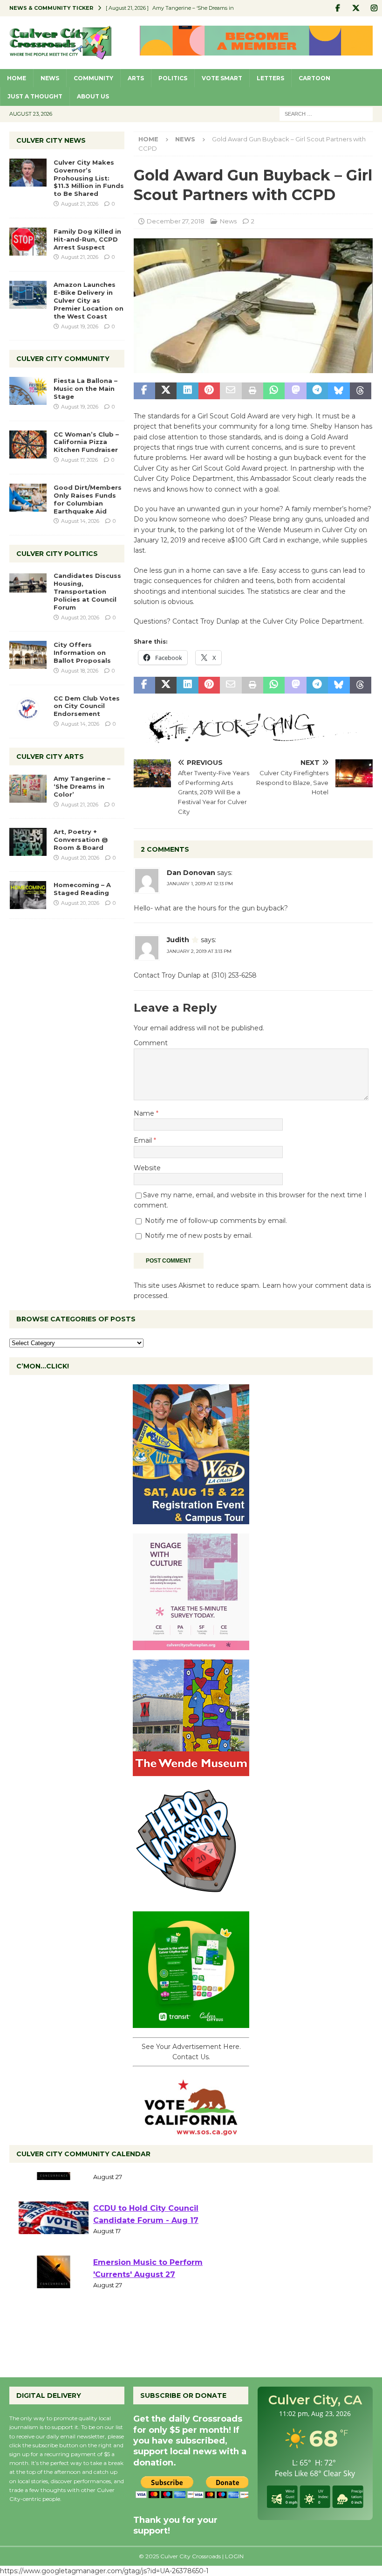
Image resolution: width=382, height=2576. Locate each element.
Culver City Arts (50, 757)
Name (145, 1113)
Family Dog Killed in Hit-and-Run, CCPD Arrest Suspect (87, 239)
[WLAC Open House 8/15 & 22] (191, 1519)
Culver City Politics (57, 554)
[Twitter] (356, 8)
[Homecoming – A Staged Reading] (28, 895)
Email (144, 1140)
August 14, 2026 (80, 521)
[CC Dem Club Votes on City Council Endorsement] (28, 708)
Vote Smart (222, 78)
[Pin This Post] (209, 391)
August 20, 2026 (80, 618)
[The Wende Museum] (191, 1771)
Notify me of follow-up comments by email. (216, 1221)
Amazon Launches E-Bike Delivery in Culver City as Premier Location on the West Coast (89, 300)
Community (93, 78)
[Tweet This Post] (166, 391)
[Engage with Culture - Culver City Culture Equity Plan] (191, 1645)
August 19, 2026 (80, 326)
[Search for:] (326, 113)
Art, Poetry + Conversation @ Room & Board (81, 840)
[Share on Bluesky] (339, 391)
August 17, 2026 (79, 460)
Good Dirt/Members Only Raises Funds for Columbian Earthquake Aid (88, 499)
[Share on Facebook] (144, 391)
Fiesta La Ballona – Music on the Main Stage (85, 389)
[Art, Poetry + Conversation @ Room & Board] (28, 842)
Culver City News (51, 140)
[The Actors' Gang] (253, 737)
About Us (93, 96)
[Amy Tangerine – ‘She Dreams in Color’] (28, 789)
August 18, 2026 (80, 671)
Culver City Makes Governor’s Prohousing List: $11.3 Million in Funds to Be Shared (89, 178)
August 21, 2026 (80, 204)
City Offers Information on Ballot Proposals (82, 653)
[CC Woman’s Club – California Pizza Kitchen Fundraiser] (28, 444)
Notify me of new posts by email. (199, 1236)
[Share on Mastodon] (295, 391)
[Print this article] (252, 391)
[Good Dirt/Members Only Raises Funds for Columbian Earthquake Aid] (28, 498)
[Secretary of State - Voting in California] (191, 2130)
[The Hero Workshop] (191, 1897)
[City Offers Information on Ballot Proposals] (28, 655)
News (50, 78)
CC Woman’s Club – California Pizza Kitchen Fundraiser (86, 442)
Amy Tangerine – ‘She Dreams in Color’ (82, 786)
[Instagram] (374, 8)
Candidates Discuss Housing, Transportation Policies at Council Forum (87, 591)
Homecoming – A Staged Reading (82, 889)
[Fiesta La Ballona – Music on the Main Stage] (28, 391)
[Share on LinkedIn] (187, 391)
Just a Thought (35, 96)
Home (17, 78)
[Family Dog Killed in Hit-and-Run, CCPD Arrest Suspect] (28, 242)
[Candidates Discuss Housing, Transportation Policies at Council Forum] (28, 586)
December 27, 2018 (176, 221)
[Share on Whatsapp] (274, 391)
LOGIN (234, 2556)
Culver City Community (63, 359)
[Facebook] (338, 8)
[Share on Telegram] (317, 391)
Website (147, 1168)
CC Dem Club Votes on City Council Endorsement (87, 706)
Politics (173, 78)
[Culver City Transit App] (191, 2023)
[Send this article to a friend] (231, 391)
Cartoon (314, 78)
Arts (136, 78)
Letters (270, 78)
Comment (151, 1043)
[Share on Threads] (361, 391)
